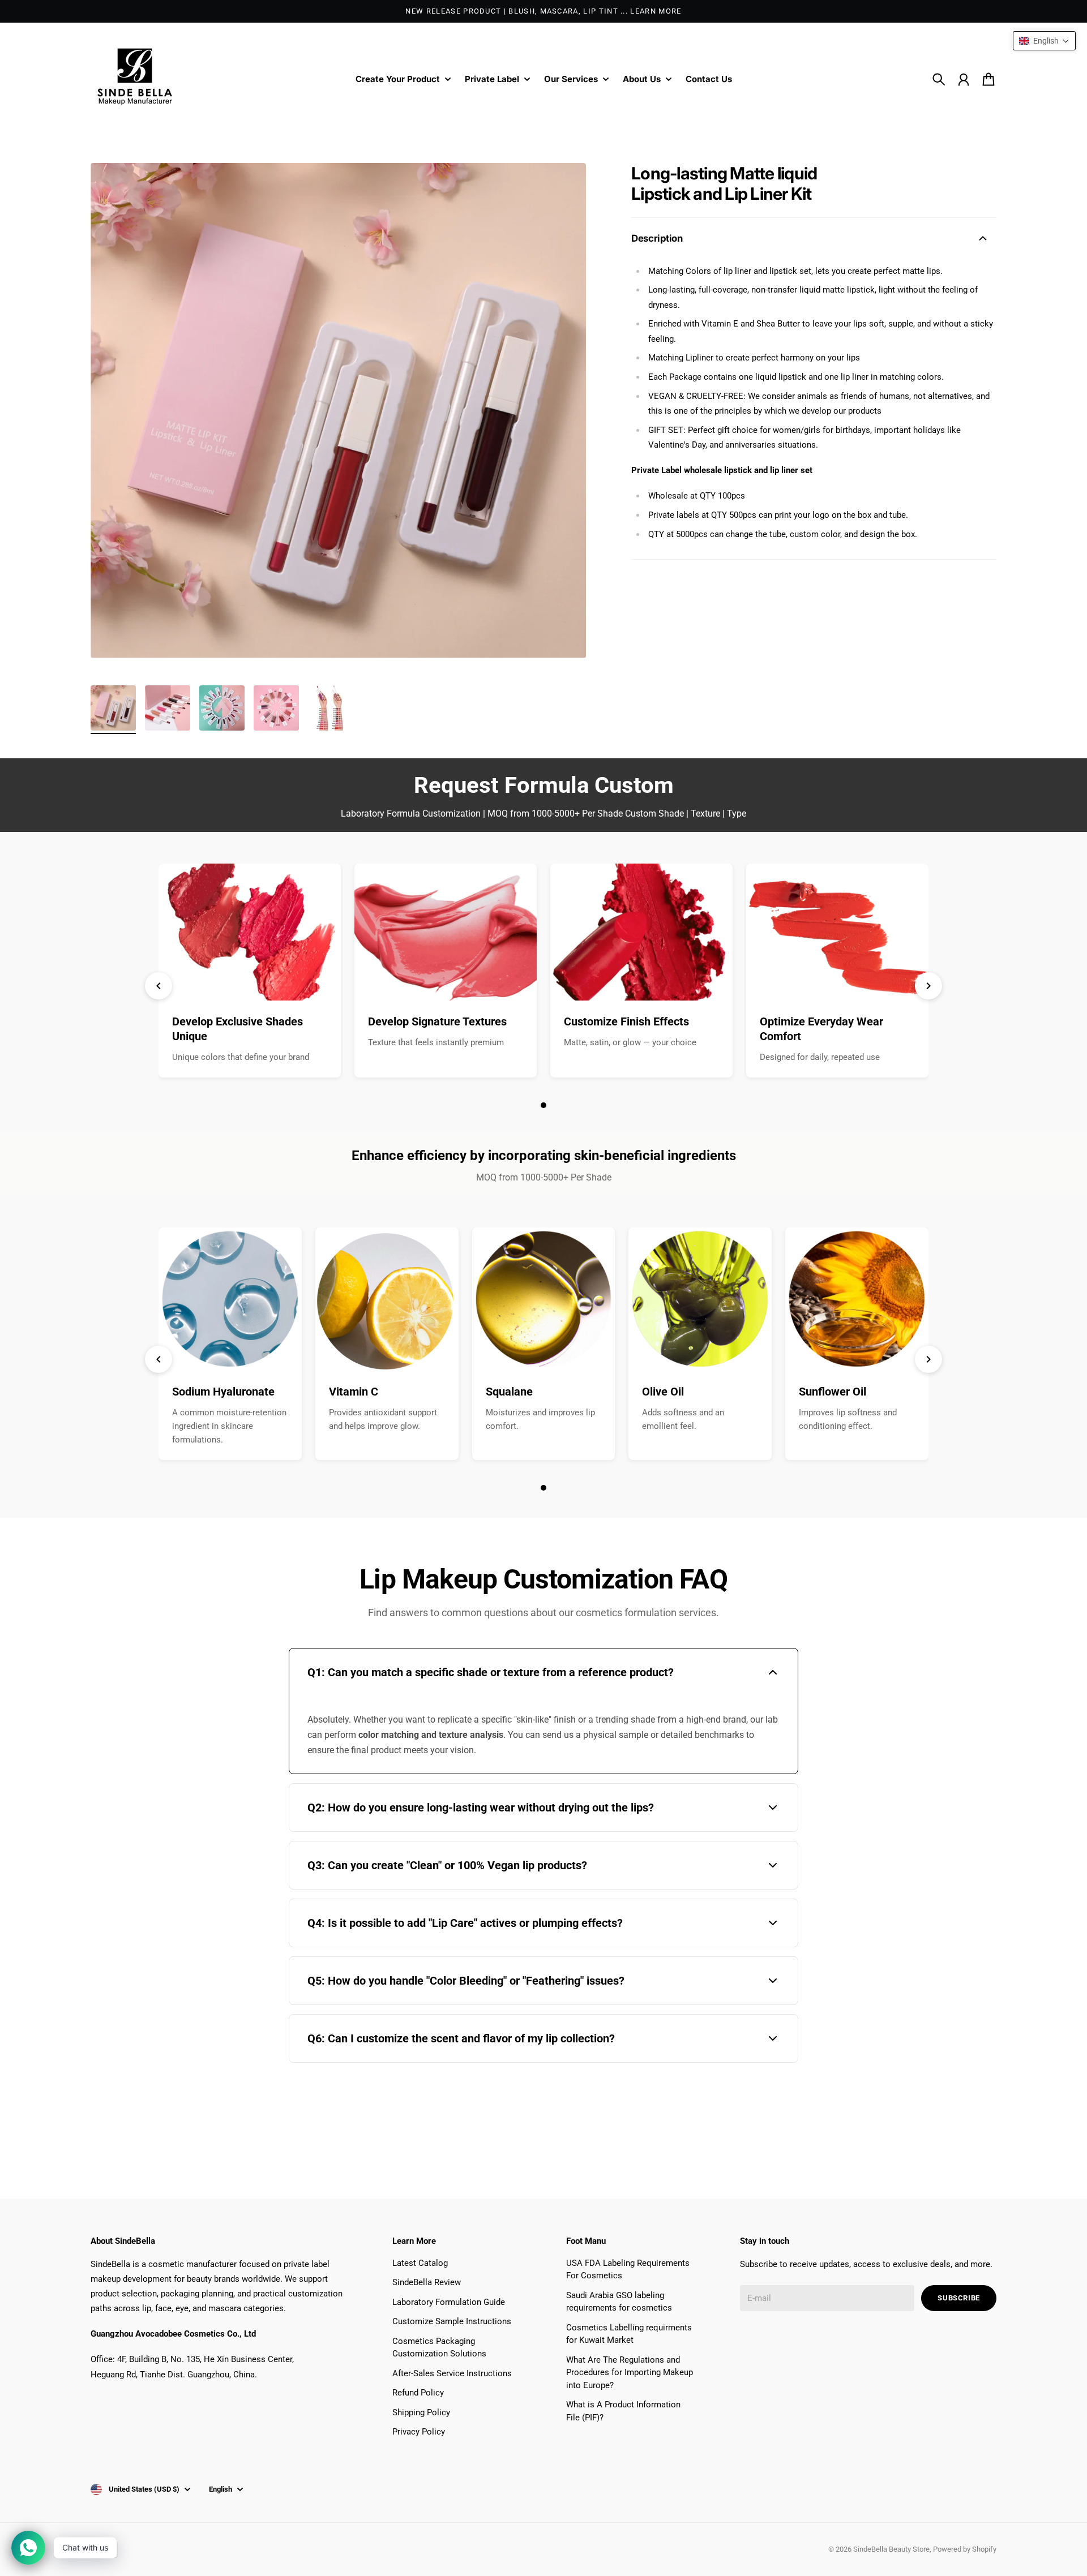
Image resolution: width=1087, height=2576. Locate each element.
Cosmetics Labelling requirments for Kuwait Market (629, 2334)
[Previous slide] (159, 986)
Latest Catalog (420, 2263)
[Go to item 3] (222, 708)
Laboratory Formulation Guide (449, 2302)
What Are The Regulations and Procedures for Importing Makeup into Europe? (630, 2373)
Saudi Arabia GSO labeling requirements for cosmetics (619, 2302)
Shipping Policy (421, 2412)
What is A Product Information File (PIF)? (623, 2411)
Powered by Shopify (965, 2549)
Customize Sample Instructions (452, 2321)
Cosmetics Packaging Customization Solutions (439, 2348)
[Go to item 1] (113, 708)
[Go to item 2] (168, 708)
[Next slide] (928, 986)
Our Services (571, 80)
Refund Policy (418, 2393)
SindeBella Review (427, 2282)
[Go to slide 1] (543, 1105)
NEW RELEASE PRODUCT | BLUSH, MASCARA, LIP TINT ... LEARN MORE (543, 11)
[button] (1044, 41)
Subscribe (959, 2298)
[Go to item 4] (276, 708)
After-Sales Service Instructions (452, 2373)
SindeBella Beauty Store (891, 2549)
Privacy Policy (419, 2432)
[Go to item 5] (331, 708)
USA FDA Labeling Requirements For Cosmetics (628, 2270)
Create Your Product (398, 80)
